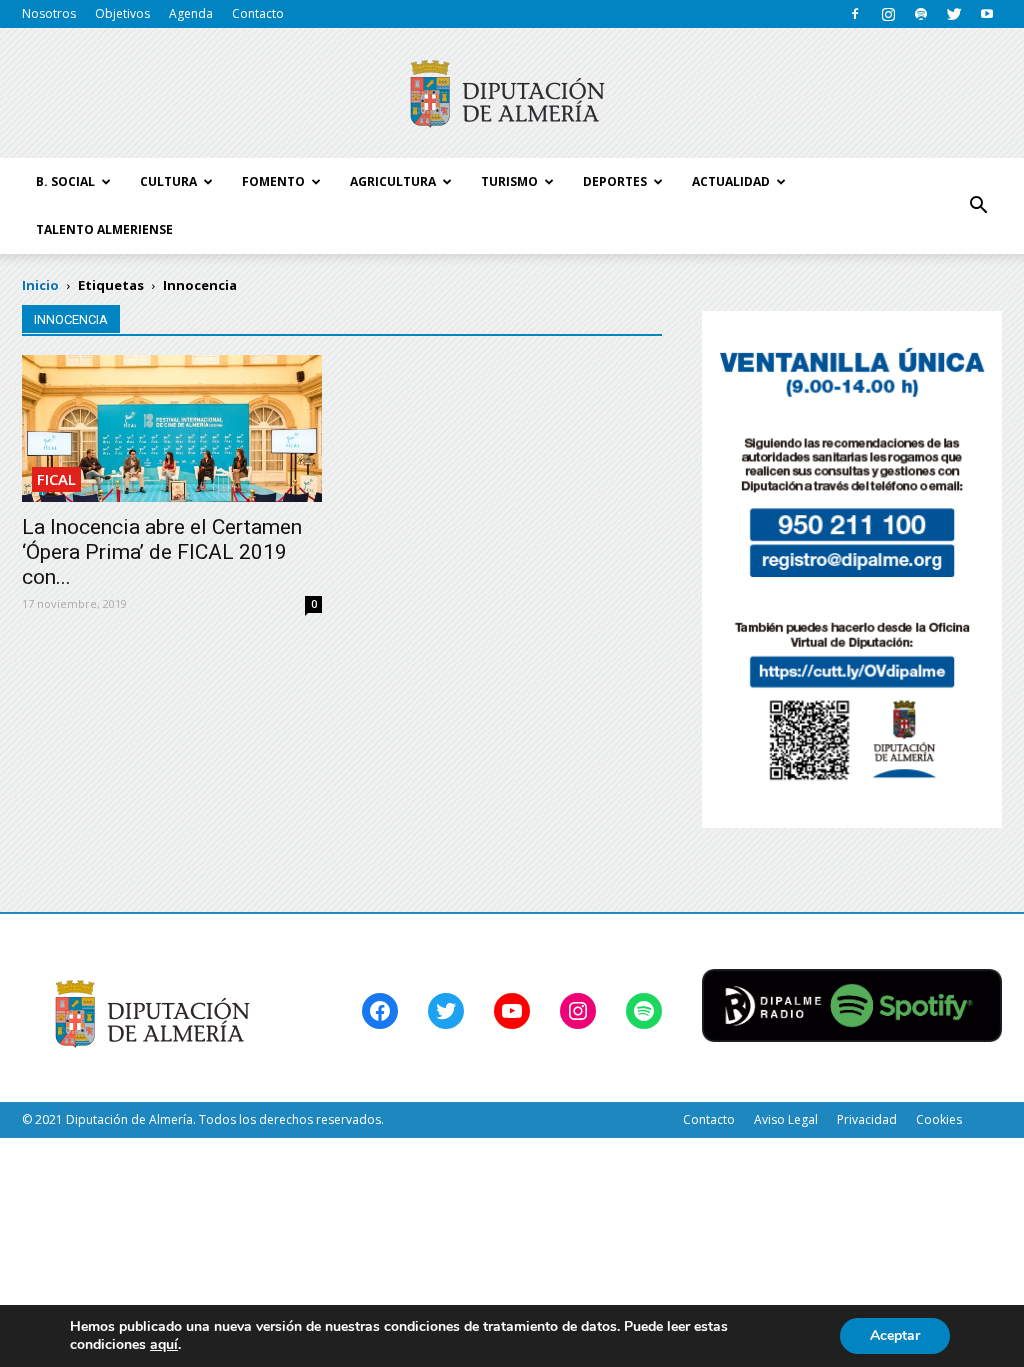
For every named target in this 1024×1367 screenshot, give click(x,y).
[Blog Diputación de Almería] (512, 94)
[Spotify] (921, 14)
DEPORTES (615, 181)
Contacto (258, 13)
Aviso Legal (786, 1119)
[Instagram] (888, 14)
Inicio (40, 285)
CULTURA (168, 181)
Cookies (939, 1119)
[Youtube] (987, 14)
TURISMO (509, 181)
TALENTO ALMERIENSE (104, 229)
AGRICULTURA (393, 181)
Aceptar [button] (895, 1335)
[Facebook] (855, 14)
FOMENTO (273, 181)
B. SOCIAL (65, 181)
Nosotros (49, 13)
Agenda (191, 13)
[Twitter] (954, 14)
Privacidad (867, 1119)
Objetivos (122, 13)
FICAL (56, 479)
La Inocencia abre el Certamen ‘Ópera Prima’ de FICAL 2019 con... (162, 552)
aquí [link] (164, 1344)
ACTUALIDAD (731, 181)
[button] (978, 206)
